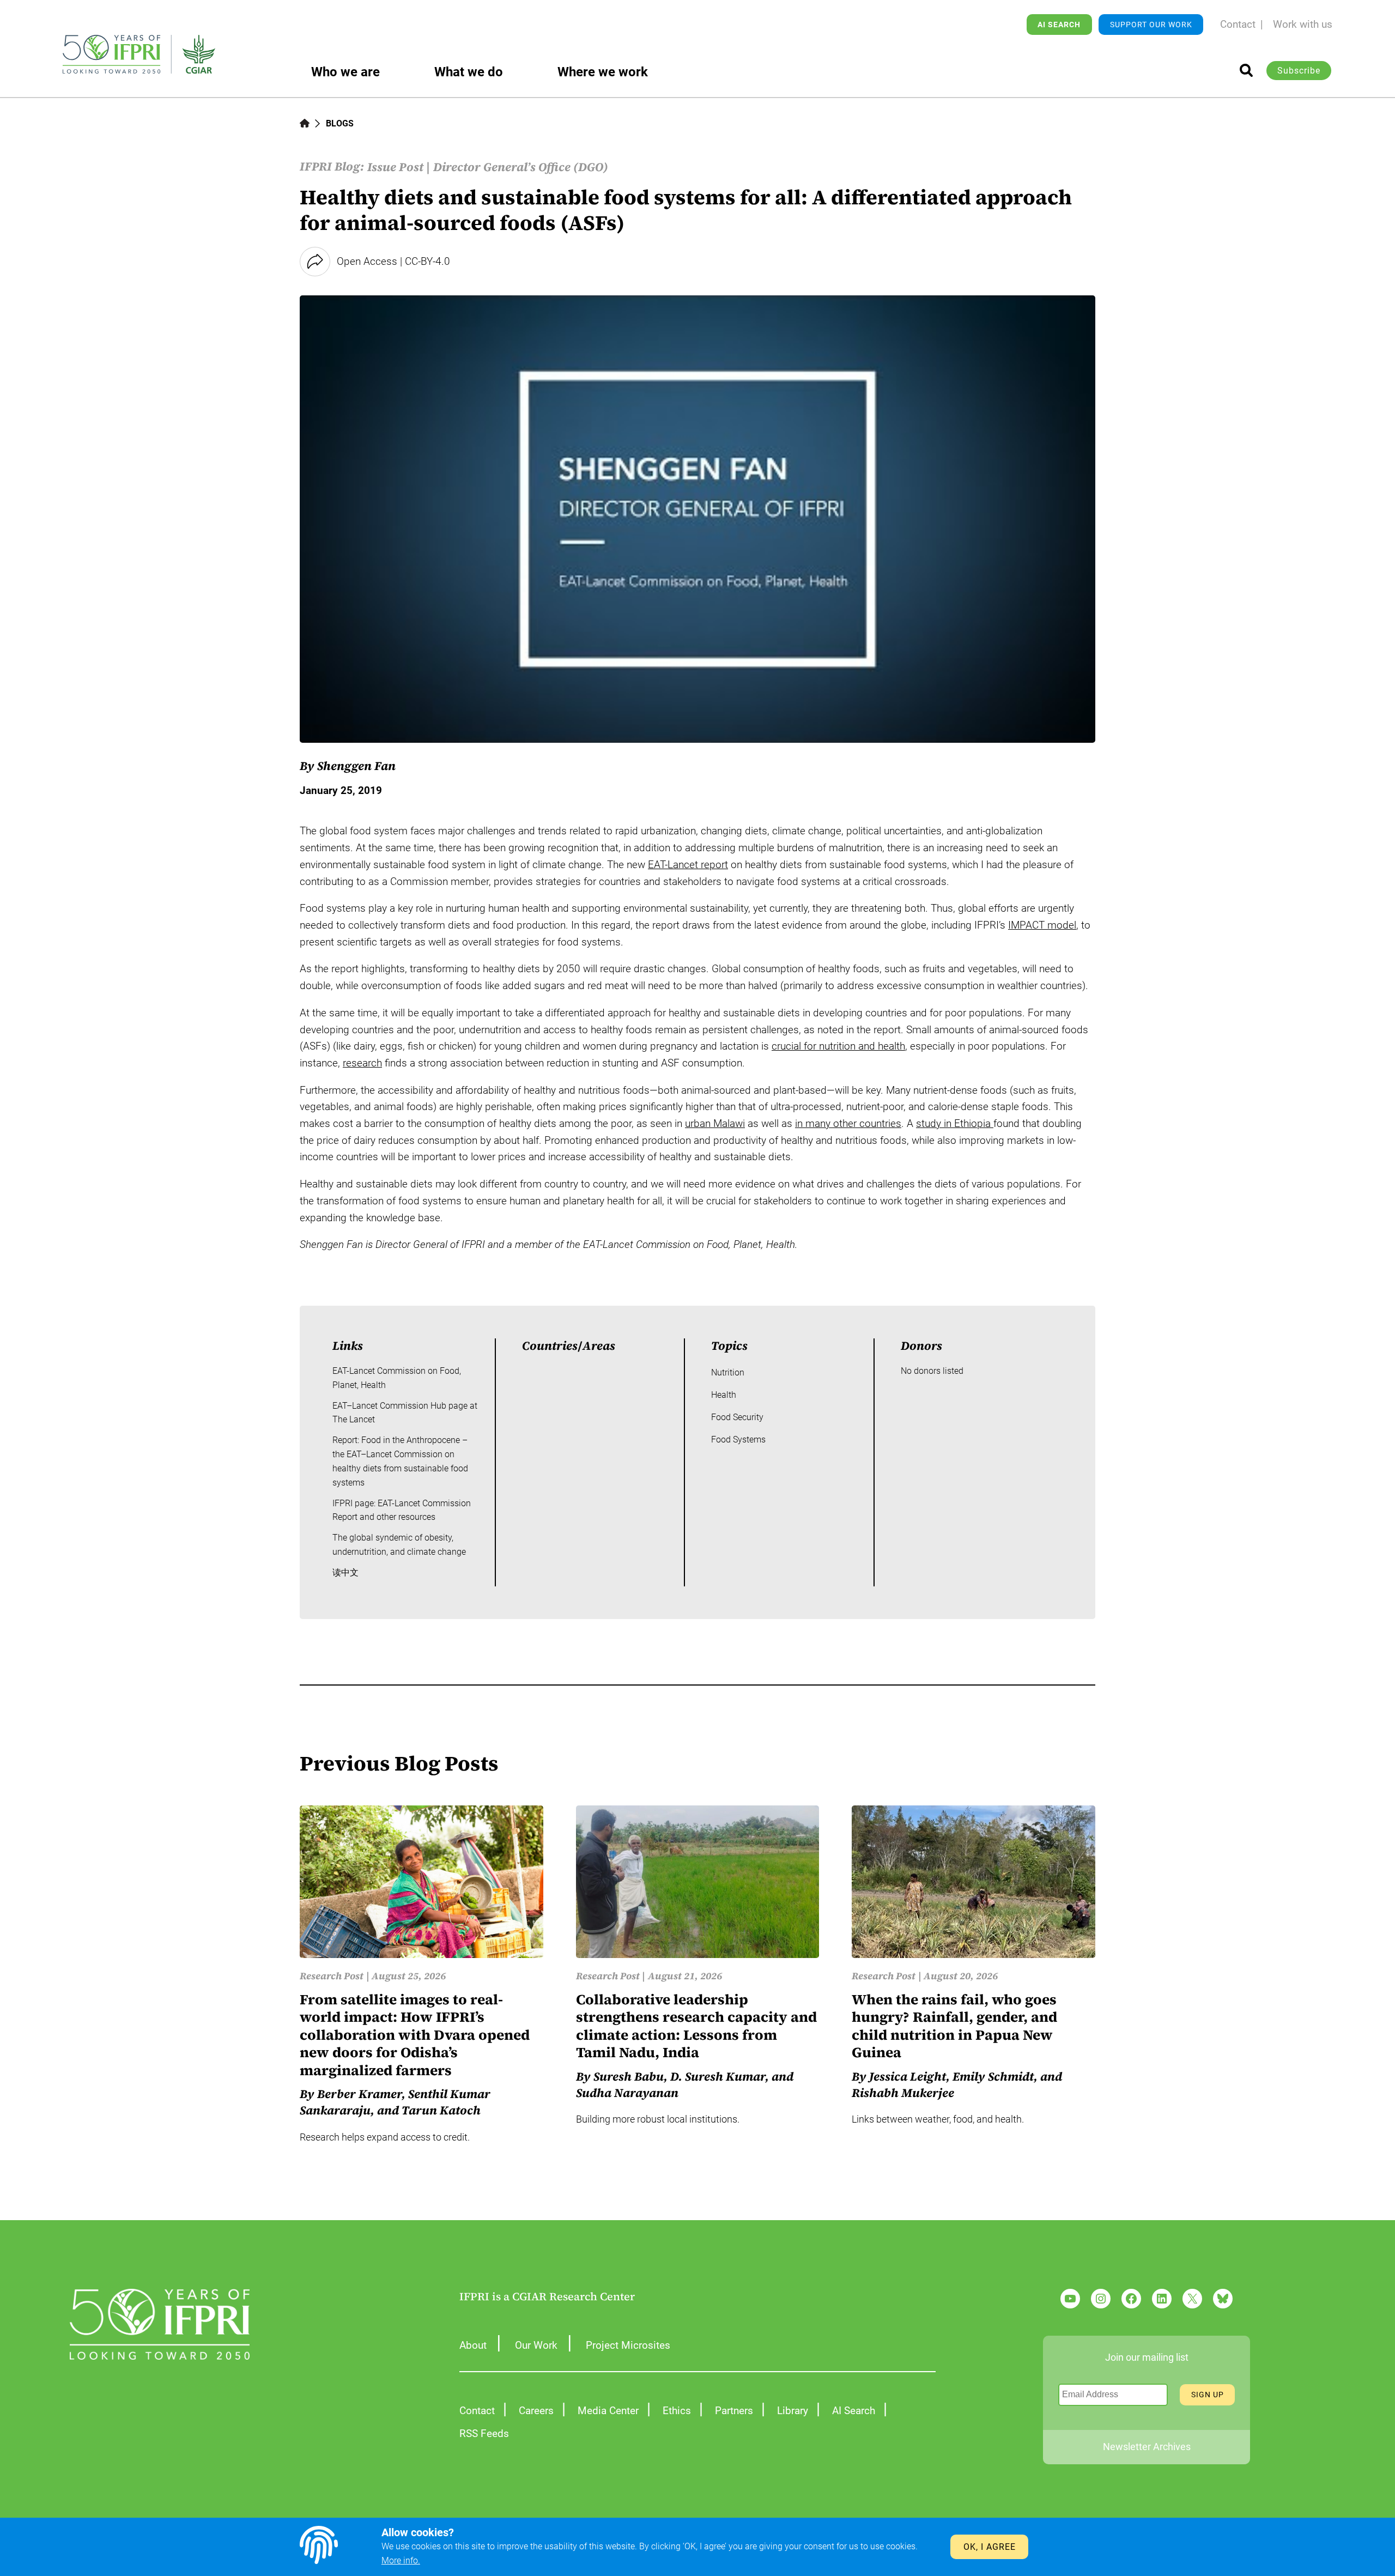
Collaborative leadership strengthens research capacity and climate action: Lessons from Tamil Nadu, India (696, 2026)
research (362, 1063)
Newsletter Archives (1147, 2447)
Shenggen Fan (356, 766)
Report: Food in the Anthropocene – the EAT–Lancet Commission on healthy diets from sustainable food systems (400, 1461)
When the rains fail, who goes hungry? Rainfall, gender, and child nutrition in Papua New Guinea (954, 2026)
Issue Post (395, 167)
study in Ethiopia (955, 1123)
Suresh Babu (629, 2076)
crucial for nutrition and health (838, 1046)
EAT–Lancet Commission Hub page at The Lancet (405, 1413)
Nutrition (728, 1372)
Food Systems (738, 1439)
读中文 (345, 1572)
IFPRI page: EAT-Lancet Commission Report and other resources (402, 1510)
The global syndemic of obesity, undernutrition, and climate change (399, 1545)
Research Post (332, 1976)
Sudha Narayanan (627, 2093)
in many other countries (848, 1123)
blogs (340, 123)
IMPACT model (1042, 925)
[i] (1246, 70)
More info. (401, 2560)
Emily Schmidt (993, 2076)
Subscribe (1299, 71)
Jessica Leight (908, 2076)
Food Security (737, 1417)
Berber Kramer (359, 2094)
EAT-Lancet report (688, 865)
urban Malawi (715, 1123)
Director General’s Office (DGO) (521, 167)
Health (724, 1395)
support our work (1151, 25)
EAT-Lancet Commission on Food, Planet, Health (397, 1378)
